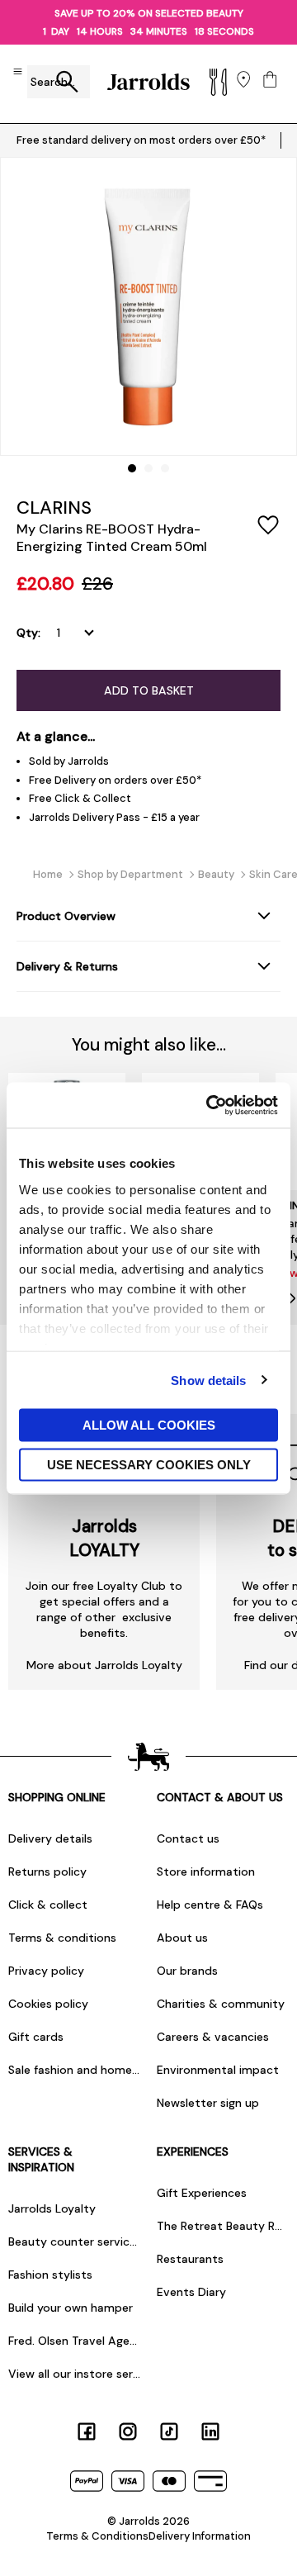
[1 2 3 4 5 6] (79, 633)
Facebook (87, 2431)
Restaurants (190, 2259)
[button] (132, 468)
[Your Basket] (270, 81)
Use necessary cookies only (149, 1464)
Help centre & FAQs (210, 1905)
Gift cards (36, 2037)
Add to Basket (149, 690)
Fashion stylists (50, 2275)
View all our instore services (74, 2374)
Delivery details (50, 1838)
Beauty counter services (74, 2242)
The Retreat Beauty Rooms (223, 2226)
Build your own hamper (71, 2308)
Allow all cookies (149, 1425)
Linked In (210, 2431)
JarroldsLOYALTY (104, 1538)
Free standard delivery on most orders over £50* (141, 140)
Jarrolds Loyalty (52, 2208)
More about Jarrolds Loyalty (104, 1665)
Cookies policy (48, 2004)
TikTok (169, 2431)
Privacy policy (46, 1971)
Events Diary (191, 2292)
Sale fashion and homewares (74, 2070)
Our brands (187, 1971)
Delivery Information (200, 2536)
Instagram (128, 2431)
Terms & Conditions (97, 2536)
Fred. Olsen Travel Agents (74, 2341)
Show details (208, 1380)
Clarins (54, 508)
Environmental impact (218, 2070)
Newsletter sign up (208, 2103)
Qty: (28, 633)
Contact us (188, 1838)
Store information (206, 1872)
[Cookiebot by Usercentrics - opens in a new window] (210, 1105)
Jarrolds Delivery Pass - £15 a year (114, 817)
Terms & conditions (62, 1938)
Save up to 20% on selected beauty (149, 13)
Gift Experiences (202, 2193)
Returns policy (47, 1872)
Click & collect (48, 1905)
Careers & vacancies (213, 2037)
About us (182, 1938)
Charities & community (221, 2004)
